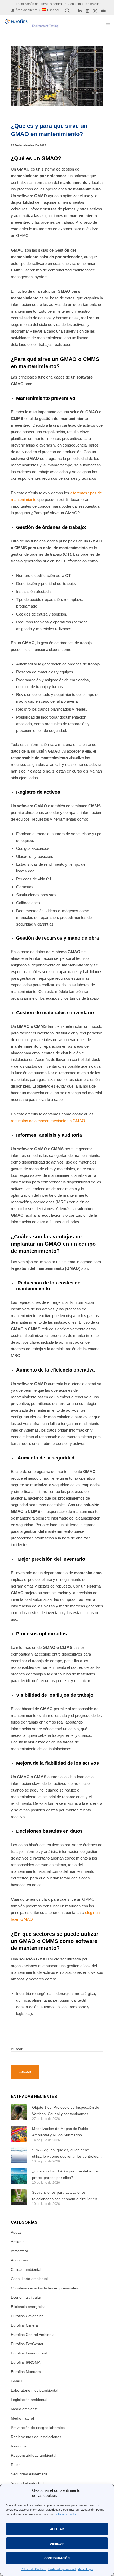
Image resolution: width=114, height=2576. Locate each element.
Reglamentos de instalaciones (36, 2437)
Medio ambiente (24, 2409)
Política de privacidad (62, 2569)
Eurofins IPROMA (26, 2362)
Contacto (74, 4)
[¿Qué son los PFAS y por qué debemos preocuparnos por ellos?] (19, 2176)
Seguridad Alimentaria (29, 2474)
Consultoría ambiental (29, 2279)
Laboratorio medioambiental (34, 2390)
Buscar (17, 2049)
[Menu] (106, 23)
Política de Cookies (33, 2569)
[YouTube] (103, 11)
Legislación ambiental (29, 2400)
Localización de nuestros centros (40, 4)
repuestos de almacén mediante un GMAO (48, 1121)
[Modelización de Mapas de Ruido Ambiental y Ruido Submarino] (19, 2134)
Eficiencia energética (28, 2307)
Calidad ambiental (26, 2269)
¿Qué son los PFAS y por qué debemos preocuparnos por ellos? (65, 2174)
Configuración (57, 2558)
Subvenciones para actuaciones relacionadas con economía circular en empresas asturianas (65, 2196)
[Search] (67, 11)
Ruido (16, 2465)
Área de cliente (27, 10)
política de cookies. (67, 2514)
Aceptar (57, 2529)
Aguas (16, 2232)
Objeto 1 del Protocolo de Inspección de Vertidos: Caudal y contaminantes (66, 2111)
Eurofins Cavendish (27, 2316)
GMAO (17, 2381)
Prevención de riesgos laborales (38, 2428)
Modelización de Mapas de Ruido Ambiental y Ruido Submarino (60, 2132)
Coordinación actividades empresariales (44, 2288)
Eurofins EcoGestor (27, 2344)
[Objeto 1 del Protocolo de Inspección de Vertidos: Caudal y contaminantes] (19, 2112)
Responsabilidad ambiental (34, 2455)
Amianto (18, 2242)
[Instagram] (87, 11)
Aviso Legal (86, 2569)
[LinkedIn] (80, 11)
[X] (95, 11)
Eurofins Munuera (26, 2372)
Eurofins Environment (29, 2353)
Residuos (19, 2446)
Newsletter (93, 4)
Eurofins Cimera (24, 2325)
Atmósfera (19, 2251)
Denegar (57, 2544)
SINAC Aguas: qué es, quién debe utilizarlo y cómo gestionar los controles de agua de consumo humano (65, 2154)
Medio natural (22, 2418)
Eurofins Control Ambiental (33, 2335)
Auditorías (19, 2260)
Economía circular (26, 2297)
